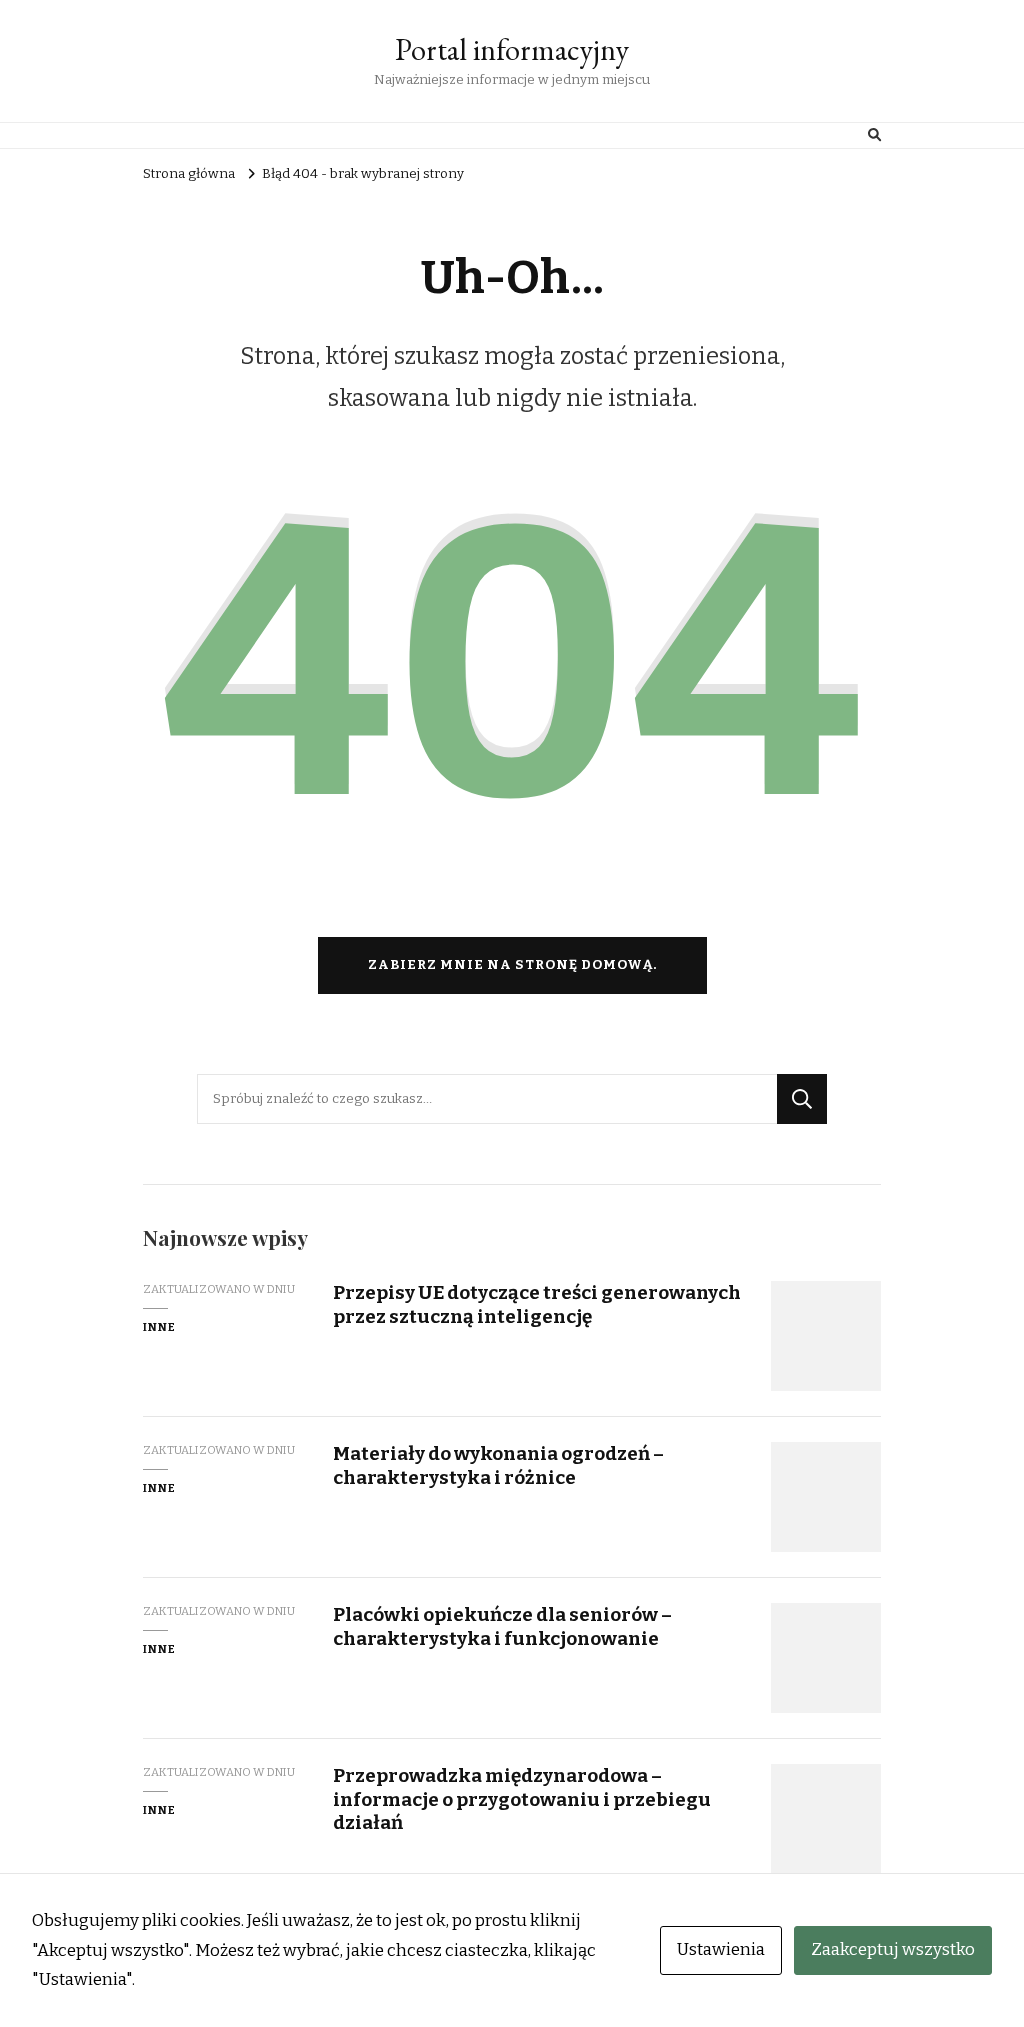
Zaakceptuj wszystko (893, 1949)
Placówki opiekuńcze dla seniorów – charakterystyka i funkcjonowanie (502, 1626)
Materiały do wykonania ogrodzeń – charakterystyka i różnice (498, 1465)
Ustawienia (721, 1949)
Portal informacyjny (512, 49)
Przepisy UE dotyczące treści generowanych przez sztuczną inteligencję (537, 1304)
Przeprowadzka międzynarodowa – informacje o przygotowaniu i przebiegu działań (522, 1799)
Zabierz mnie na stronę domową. (512, 965)
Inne (159, 1327)
